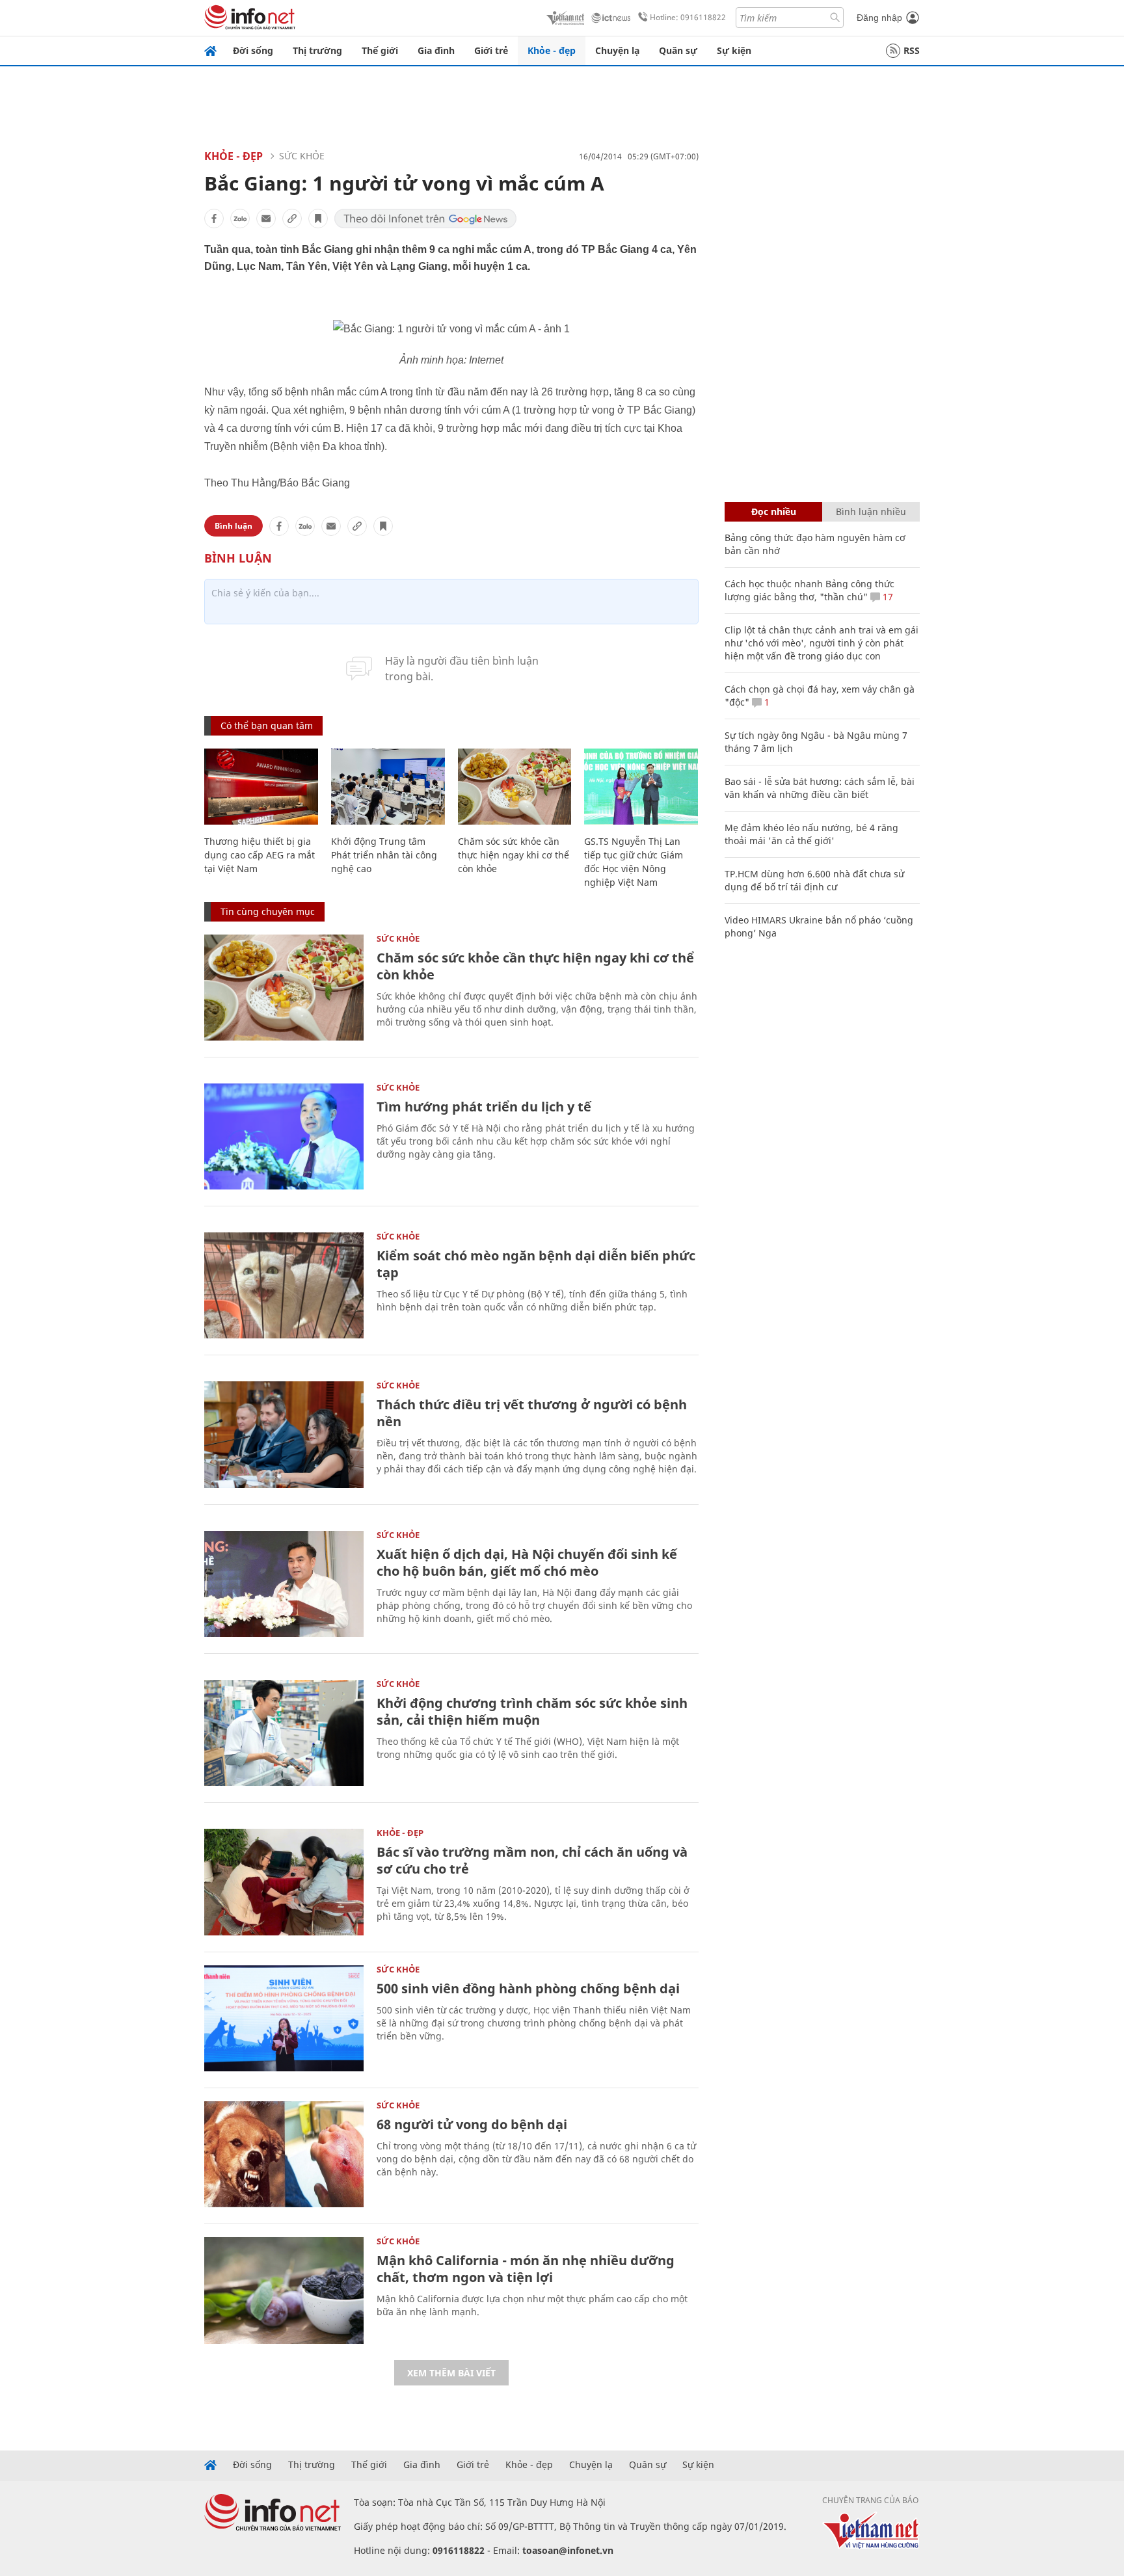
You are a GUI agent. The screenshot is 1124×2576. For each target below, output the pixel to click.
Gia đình (436, 50)
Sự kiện (734, 50)
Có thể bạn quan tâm (267, 725)
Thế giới (380, 50)
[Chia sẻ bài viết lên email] (266, 219)
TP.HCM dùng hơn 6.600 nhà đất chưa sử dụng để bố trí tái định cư (814, 880)
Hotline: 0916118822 (688, 17)
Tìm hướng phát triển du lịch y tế (484, 1107)
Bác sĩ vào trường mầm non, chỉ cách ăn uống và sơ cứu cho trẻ (532, 1860)
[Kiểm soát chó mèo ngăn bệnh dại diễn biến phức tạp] (284, 1285)
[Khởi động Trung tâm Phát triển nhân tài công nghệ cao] (388, 787)
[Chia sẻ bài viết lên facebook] (214, 219)
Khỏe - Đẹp (234, 156)
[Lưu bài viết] (318, 219)
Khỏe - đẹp (552, 50)
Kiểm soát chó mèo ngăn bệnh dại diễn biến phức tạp (536, 1264)
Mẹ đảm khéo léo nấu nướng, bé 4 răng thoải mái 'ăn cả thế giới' (811, 834)
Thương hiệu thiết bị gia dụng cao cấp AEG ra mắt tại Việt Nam (260, 855)
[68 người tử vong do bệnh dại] (284, 2154)
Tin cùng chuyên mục (268, 911)
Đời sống (253, 50)
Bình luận (234, 526)
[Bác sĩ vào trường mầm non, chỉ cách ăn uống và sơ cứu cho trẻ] (284, 1882)
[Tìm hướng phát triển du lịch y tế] (284, 1136)
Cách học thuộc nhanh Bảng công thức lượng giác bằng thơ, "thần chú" (810, 590)
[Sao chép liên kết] (292, 219)
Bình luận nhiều (871, 511)
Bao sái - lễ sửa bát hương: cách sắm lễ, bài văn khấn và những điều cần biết (820, 788)
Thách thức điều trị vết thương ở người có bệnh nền (532, 1413)
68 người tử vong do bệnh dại (472, 2124)
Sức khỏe (302, 156)
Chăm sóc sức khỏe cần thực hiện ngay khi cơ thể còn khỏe (514, 855)
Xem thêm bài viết (451, 2373)
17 (887, 597)
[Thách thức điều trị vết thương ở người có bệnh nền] (284, 1434)
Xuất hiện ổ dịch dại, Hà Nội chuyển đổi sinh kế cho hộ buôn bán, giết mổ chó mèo (527, 1562)
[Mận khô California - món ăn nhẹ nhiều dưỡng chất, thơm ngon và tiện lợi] (284, 2290)
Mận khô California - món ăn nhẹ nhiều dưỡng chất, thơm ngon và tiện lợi (526, 2269)
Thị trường (317, 50)
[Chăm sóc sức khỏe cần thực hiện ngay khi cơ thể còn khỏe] (515, 787)
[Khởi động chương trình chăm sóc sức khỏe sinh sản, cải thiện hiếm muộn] (284, 1733)
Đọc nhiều (774, 511)
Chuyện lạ (617, 50)
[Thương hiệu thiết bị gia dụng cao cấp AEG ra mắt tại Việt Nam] (261, 787)
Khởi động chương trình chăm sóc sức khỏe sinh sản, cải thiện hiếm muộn (532, 1711)
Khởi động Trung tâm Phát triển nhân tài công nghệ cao (384, 855)
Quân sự (678, 50)
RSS (912, 50)
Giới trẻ (491, 50)
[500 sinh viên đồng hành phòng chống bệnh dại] (284, 2018)
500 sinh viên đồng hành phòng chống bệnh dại (528, 1988)
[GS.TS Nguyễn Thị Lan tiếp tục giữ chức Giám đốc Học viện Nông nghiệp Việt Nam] (641, 787)
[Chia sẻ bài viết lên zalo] (240, 219)
